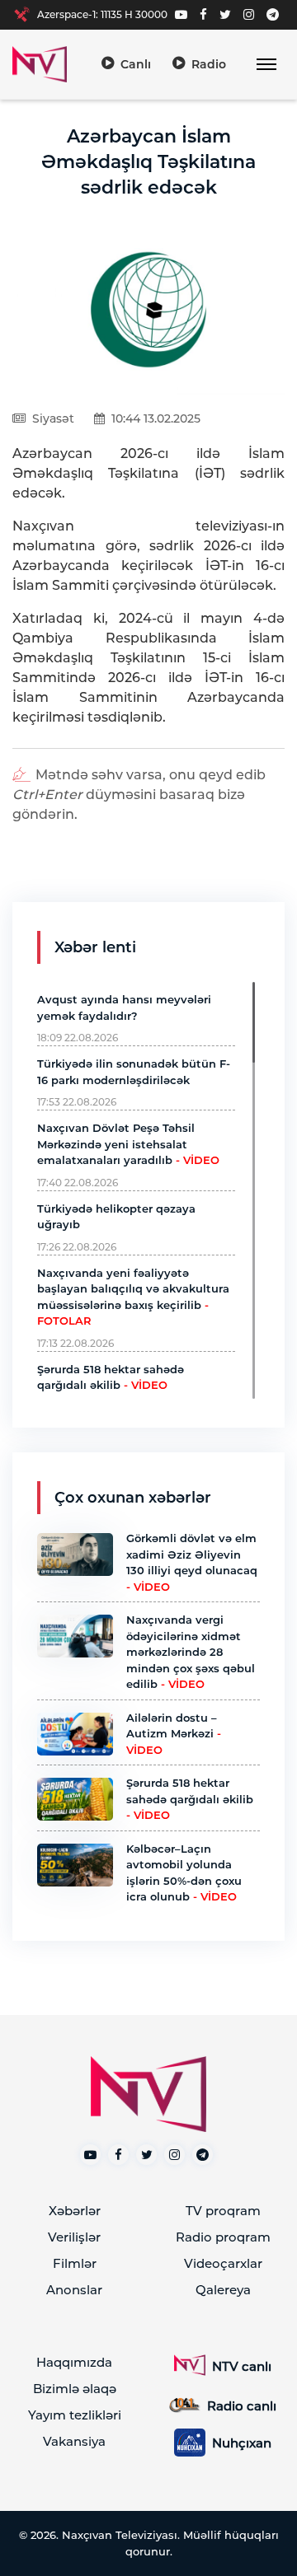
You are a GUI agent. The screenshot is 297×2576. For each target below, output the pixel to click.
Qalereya (223, 2290)
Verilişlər (74, 2237)
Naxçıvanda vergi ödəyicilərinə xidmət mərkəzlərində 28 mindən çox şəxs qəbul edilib (191, 1652)
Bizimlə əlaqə (75, 2389)
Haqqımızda (74, 2362)
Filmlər (75, 2263)
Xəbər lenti (95, 947)
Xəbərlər (75, 2211)
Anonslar (74, 2290)
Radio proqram (223, 2237)
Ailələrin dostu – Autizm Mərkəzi (174, 1734)
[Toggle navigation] (266, 65)
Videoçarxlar (223, 2263)
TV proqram (223, 2211)
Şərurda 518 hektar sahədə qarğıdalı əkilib (190, 1799)
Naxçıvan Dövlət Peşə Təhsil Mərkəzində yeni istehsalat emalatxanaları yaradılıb (128, 1144)
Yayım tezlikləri (75, 2415)
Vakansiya (74, 2441)
